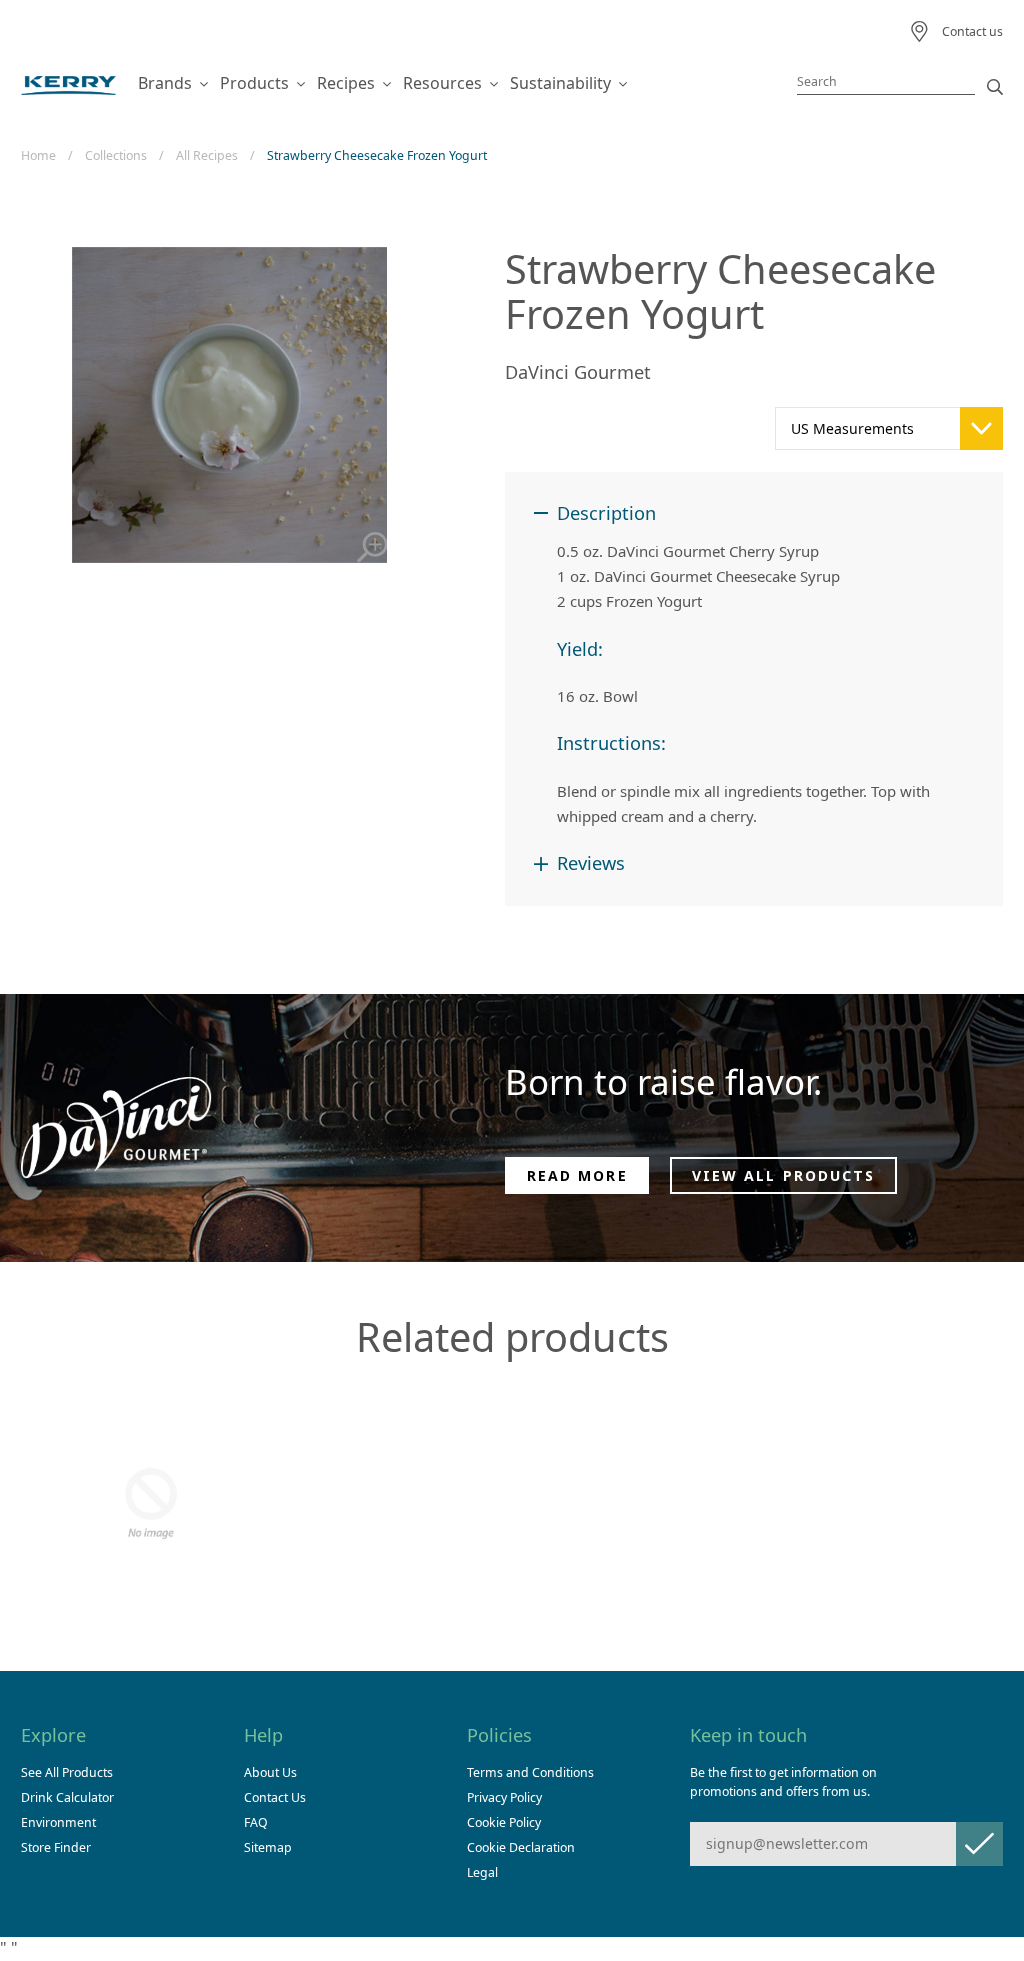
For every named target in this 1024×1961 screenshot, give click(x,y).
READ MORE (577, 1175)
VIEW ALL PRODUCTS (784, 1175)
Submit (979, 1843)
